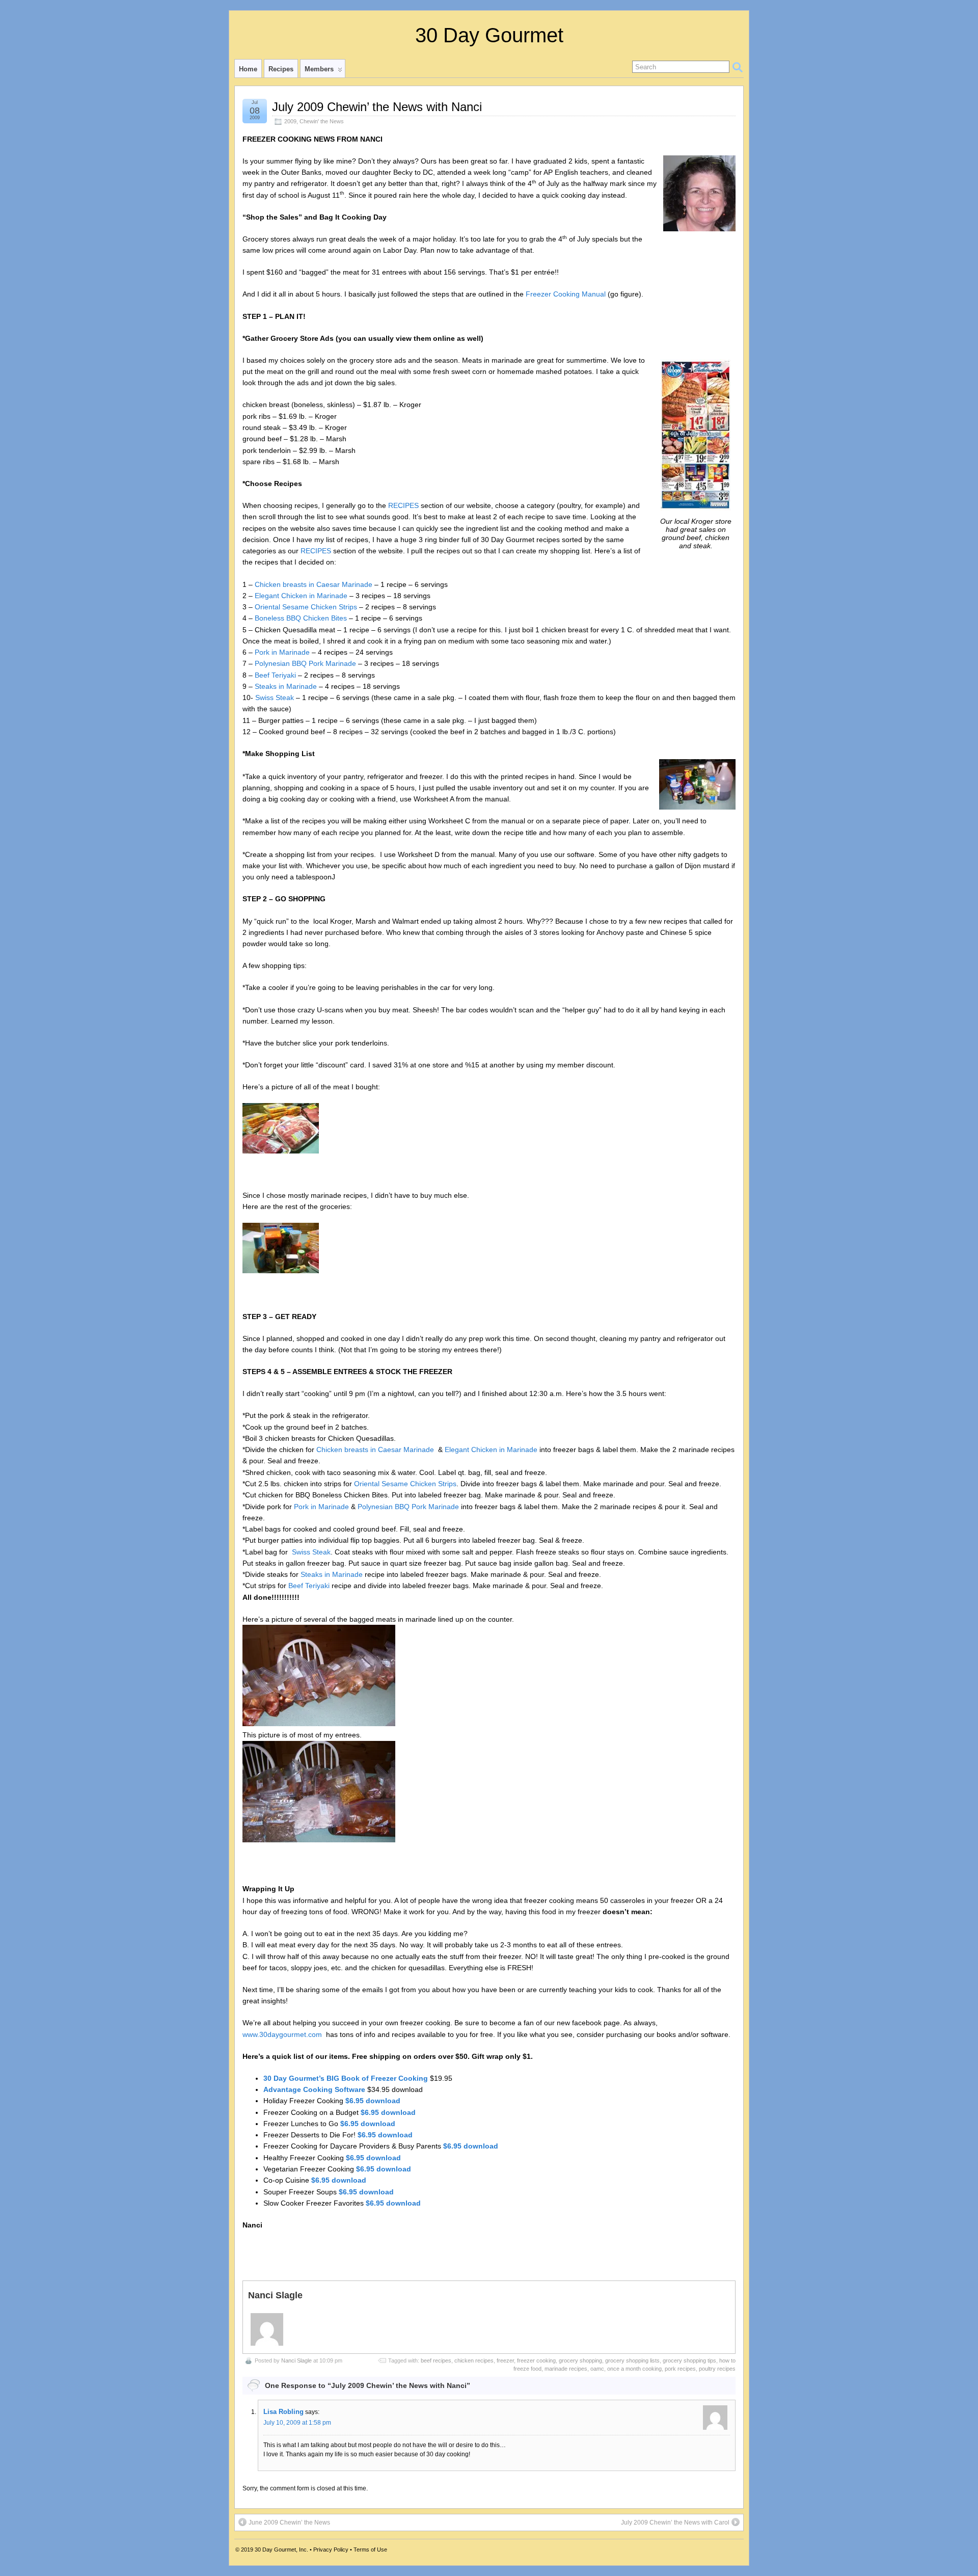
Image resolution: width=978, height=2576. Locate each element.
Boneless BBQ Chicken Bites (301, 618)
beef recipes (436, 2360)
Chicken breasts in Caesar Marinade (314, 584)
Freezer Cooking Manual (566, 294)
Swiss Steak (275, 697)
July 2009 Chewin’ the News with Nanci (377, 107)
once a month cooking (634, 2369)
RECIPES (403, 505)
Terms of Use (370, 2550)
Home (248, 69)
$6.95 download (373, 2101)
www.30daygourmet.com (282, 2034)
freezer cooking (536, 2360)
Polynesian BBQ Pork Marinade (305, 663)
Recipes (281, 69)
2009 (290, 121)
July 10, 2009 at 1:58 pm (297, 2423)
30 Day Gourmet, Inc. (281, 2550)
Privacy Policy (331, 2550)
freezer (505, 2360)
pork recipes (680, 2369)
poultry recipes (717, 2369)
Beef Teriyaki (275, 675)
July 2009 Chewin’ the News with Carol (675, 2523)
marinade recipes (566, 2369)
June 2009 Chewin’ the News (289, 2523)
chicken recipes (474, 2360)
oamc (597, 2369)
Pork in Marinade (282, 652)
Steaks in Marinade (286, 686)
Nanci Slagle (296, 2360)
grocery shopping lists (632, 2360)
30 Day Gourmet (489, 35)
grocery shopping (580, 2360)
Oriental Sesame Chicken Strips (306, 607)
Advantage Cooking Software (315, 2089)
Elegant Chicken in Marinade (301, 596)
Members (319, 69)
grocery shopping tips (689, 2360)
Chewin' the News (322, 121)
